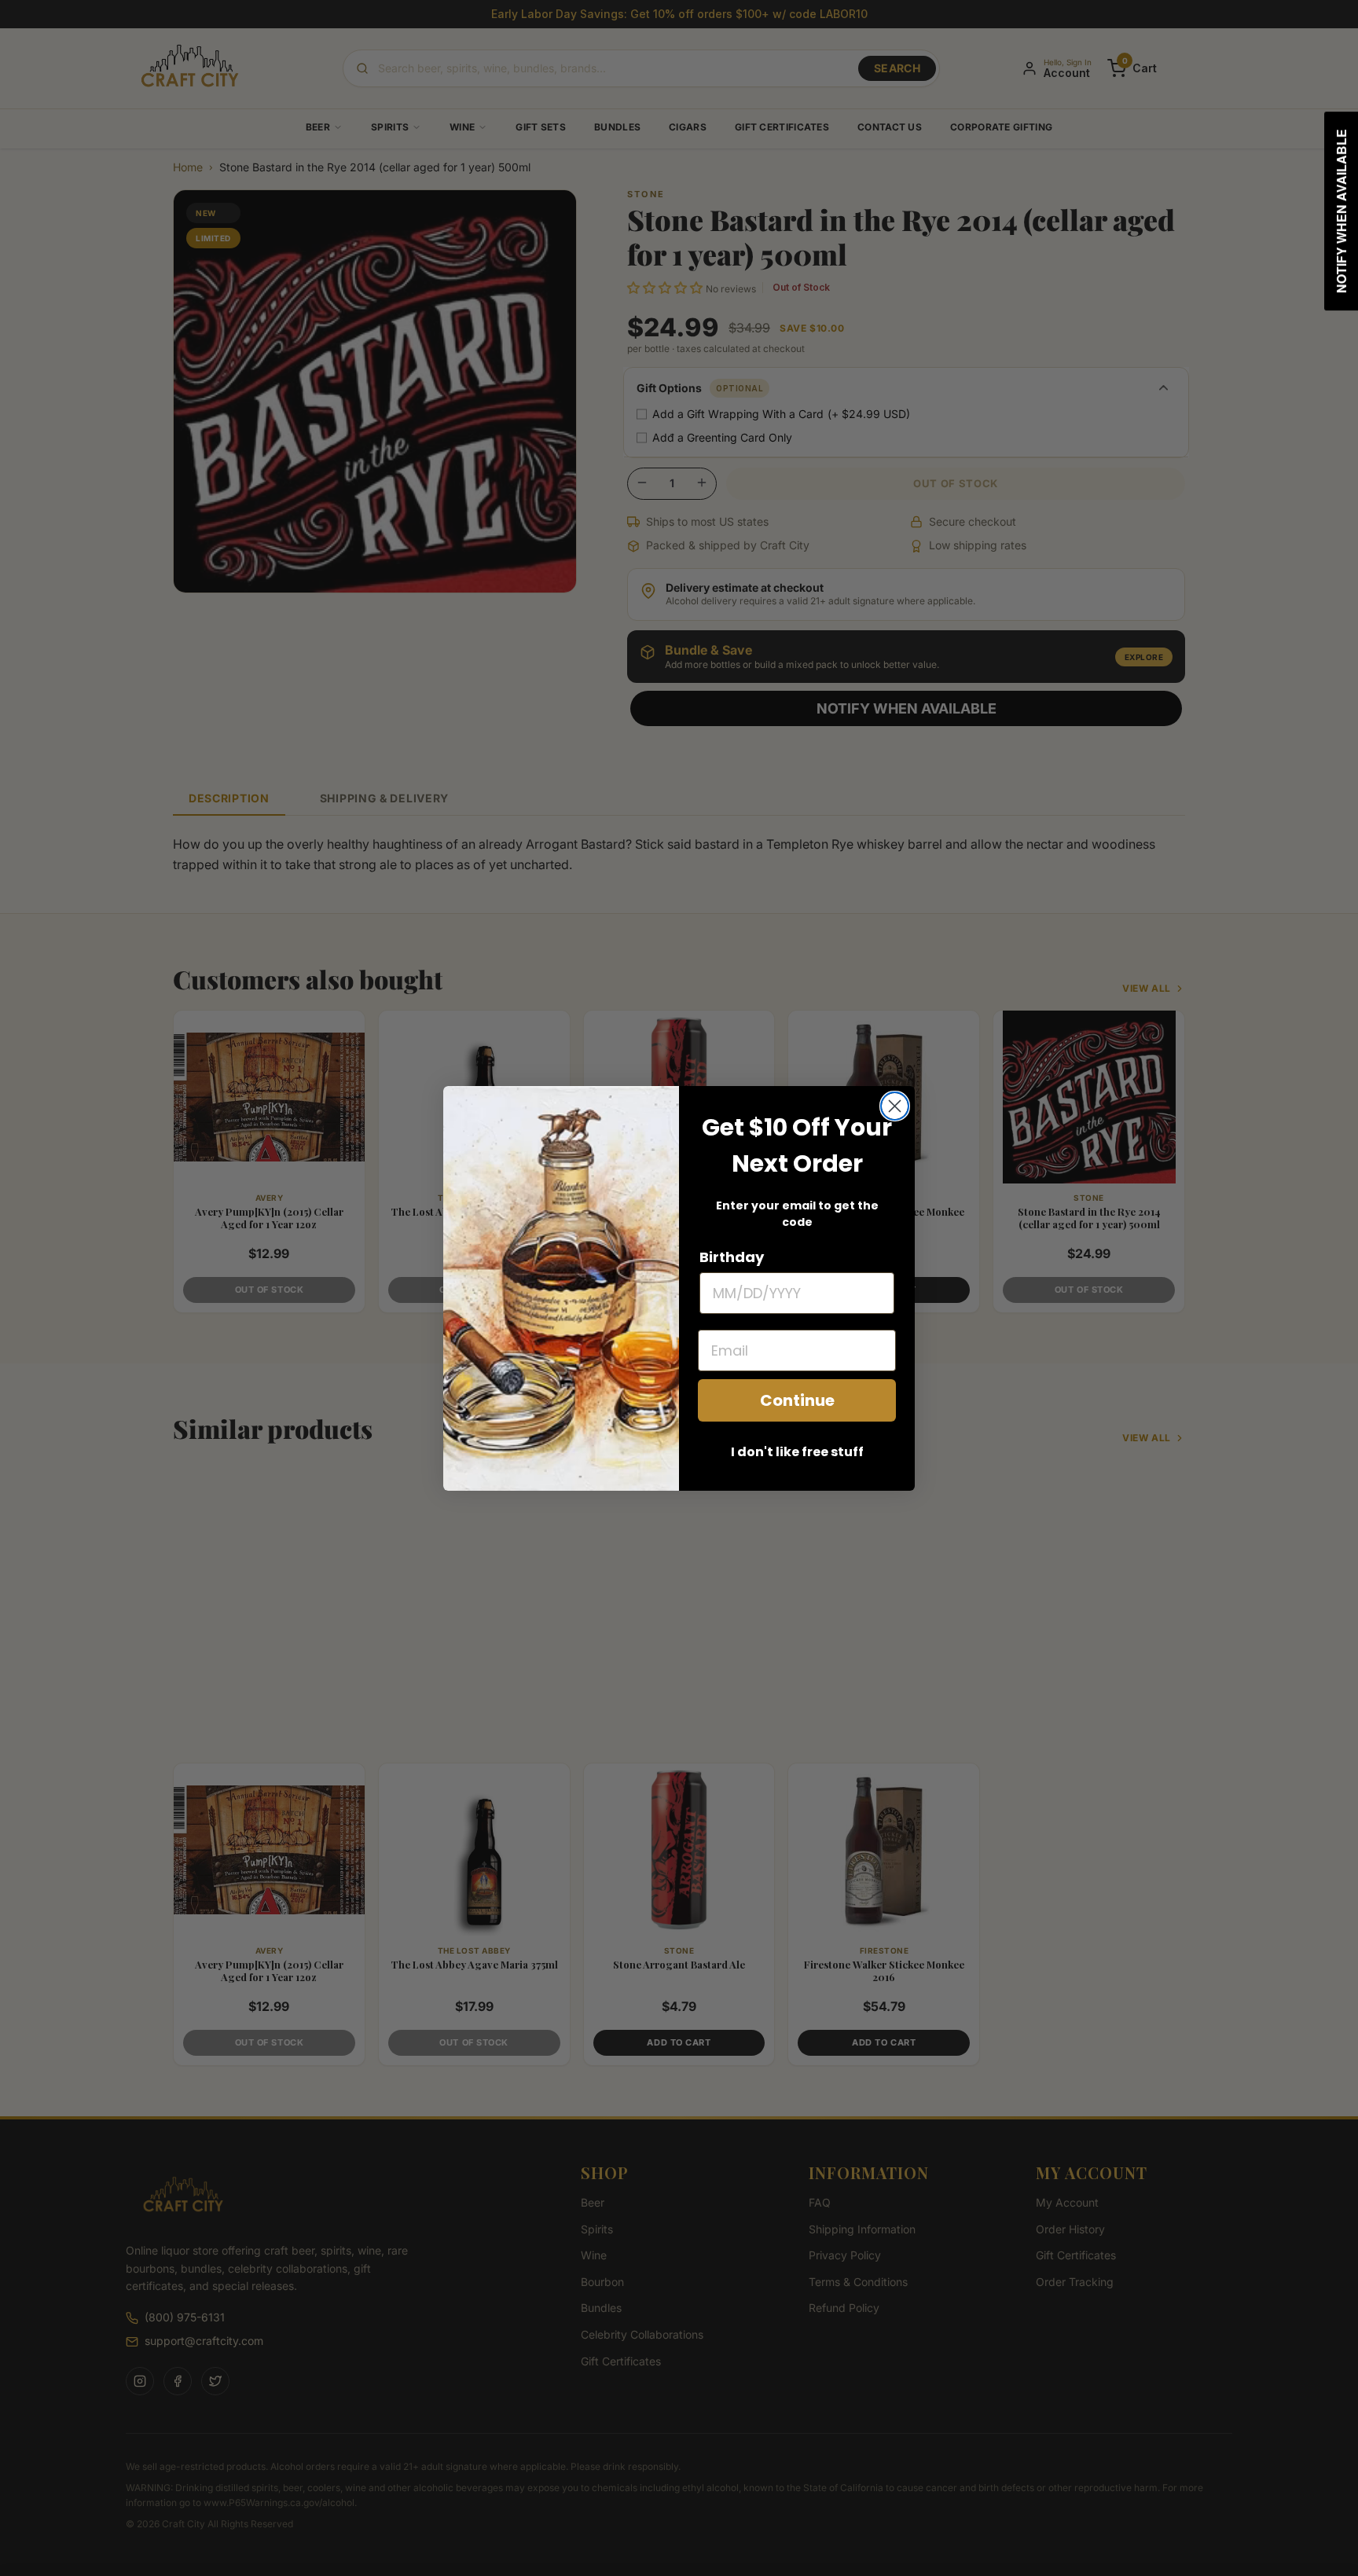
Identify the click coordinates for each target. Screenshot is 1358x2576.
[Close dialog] (895, 1106)
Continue (797, 1400)
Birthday (732, 1257)
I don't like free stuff (797, 1452)
